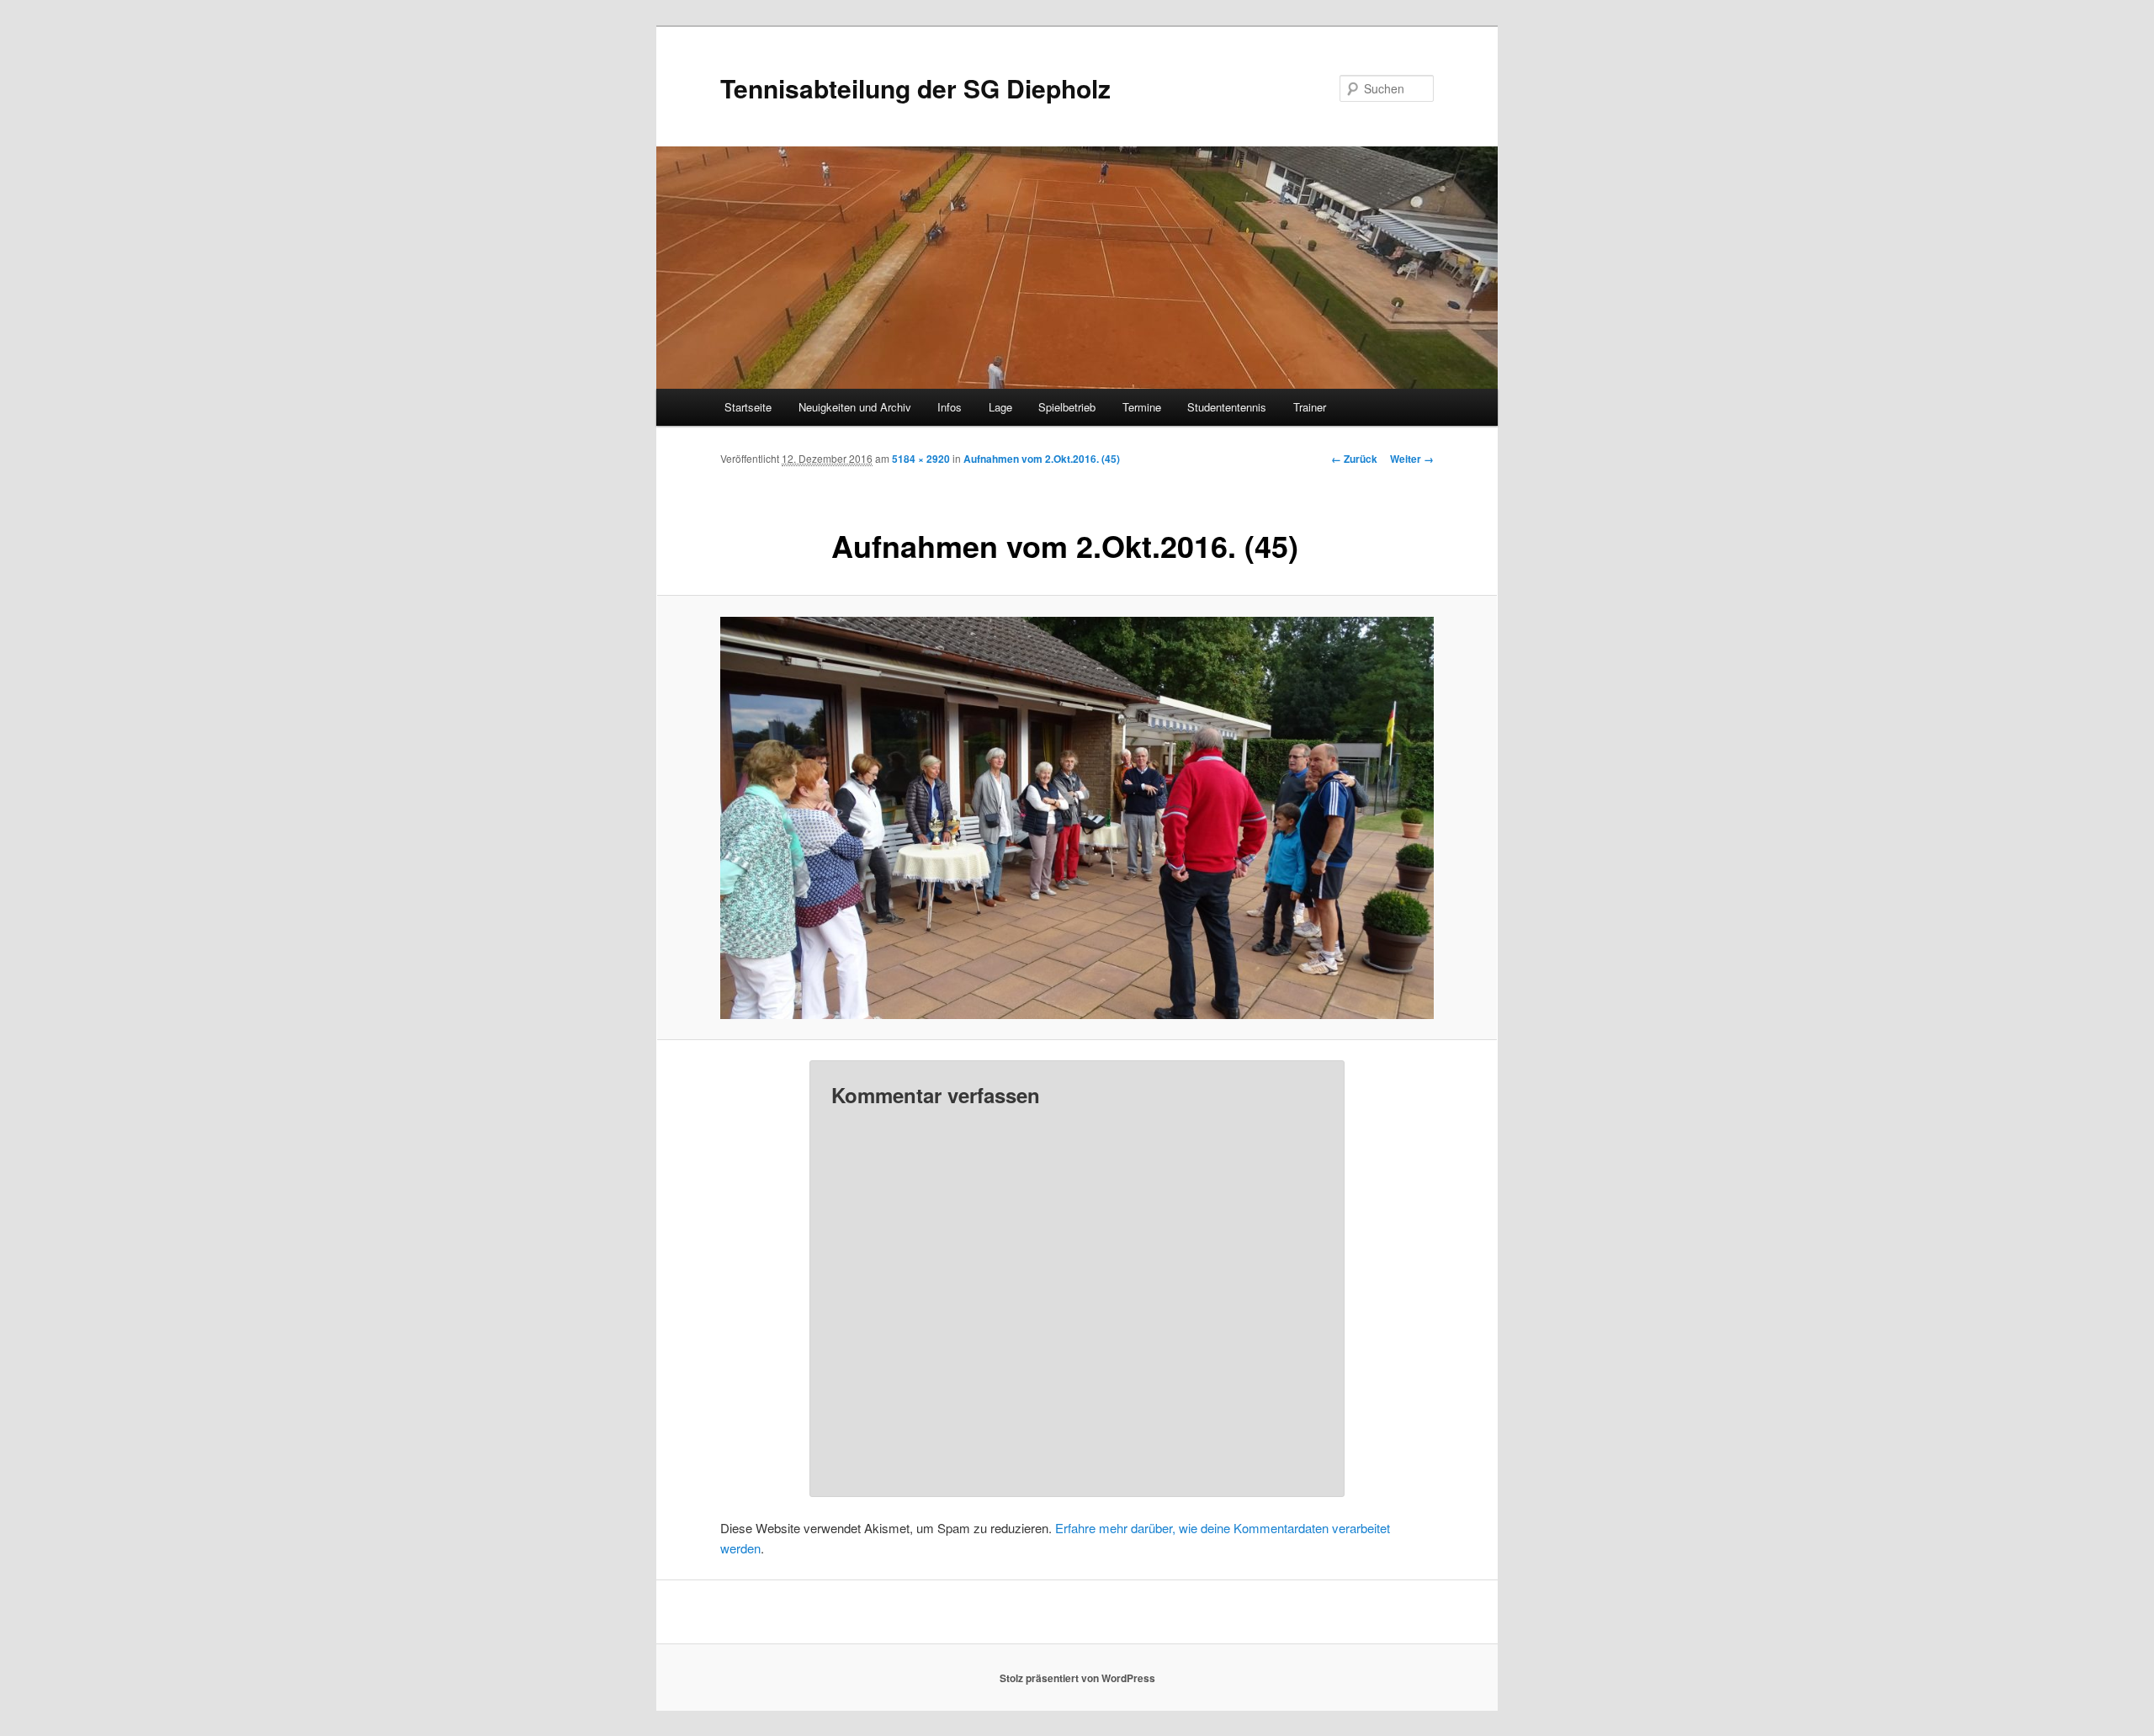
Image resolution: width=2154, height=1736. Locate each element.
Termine (1142, 407)
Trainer (1310, 407)
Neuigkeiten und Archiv (855, 407)
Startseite (748, 407)
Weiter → (1412, 459)
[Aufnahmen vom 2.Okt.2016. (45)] (1077, 818)
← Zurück (1354, 459)
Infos (950, 407)
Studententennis (1227, 407)
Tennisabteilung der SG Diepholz (915, 88)
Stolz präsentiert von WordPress (1077, 1678)
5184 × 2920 (921, 459)
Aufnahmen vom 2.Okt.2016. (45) (1042, 459)
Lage (1000, 407)
